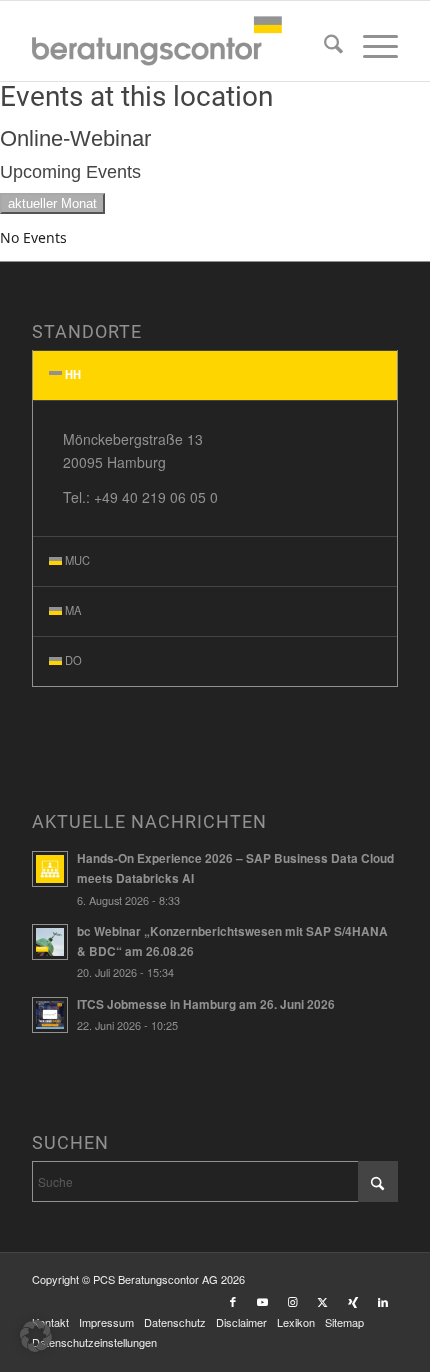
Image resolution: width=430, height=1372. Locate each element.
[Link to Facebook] (233, 1301)
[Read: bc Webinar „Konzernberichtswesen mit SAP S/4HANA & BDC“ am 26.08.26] (50, 942)
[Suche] (323, 46)
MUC (77, 560)
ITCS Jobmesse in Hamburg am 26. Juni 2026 (206, 1004)
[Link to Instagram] (293, 1301)
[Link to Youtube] (263, 1301)
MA (73, 610)
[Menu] (370, 46)
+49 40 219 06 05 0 (156, 497)
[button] (36, 1336)
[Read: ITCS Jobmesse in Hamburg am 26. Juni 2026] (50, 1015)
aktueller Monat (52, 203)
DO (73, 660)
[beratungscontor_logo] (178, 41)
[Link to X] (323, 1301)
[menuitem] (323, 46)
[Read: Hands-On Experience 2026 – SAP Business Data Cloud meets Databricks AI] (50, 869)
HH (73, 374)
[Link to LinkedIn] (383, 1301)
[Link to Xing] (353, 1301)
